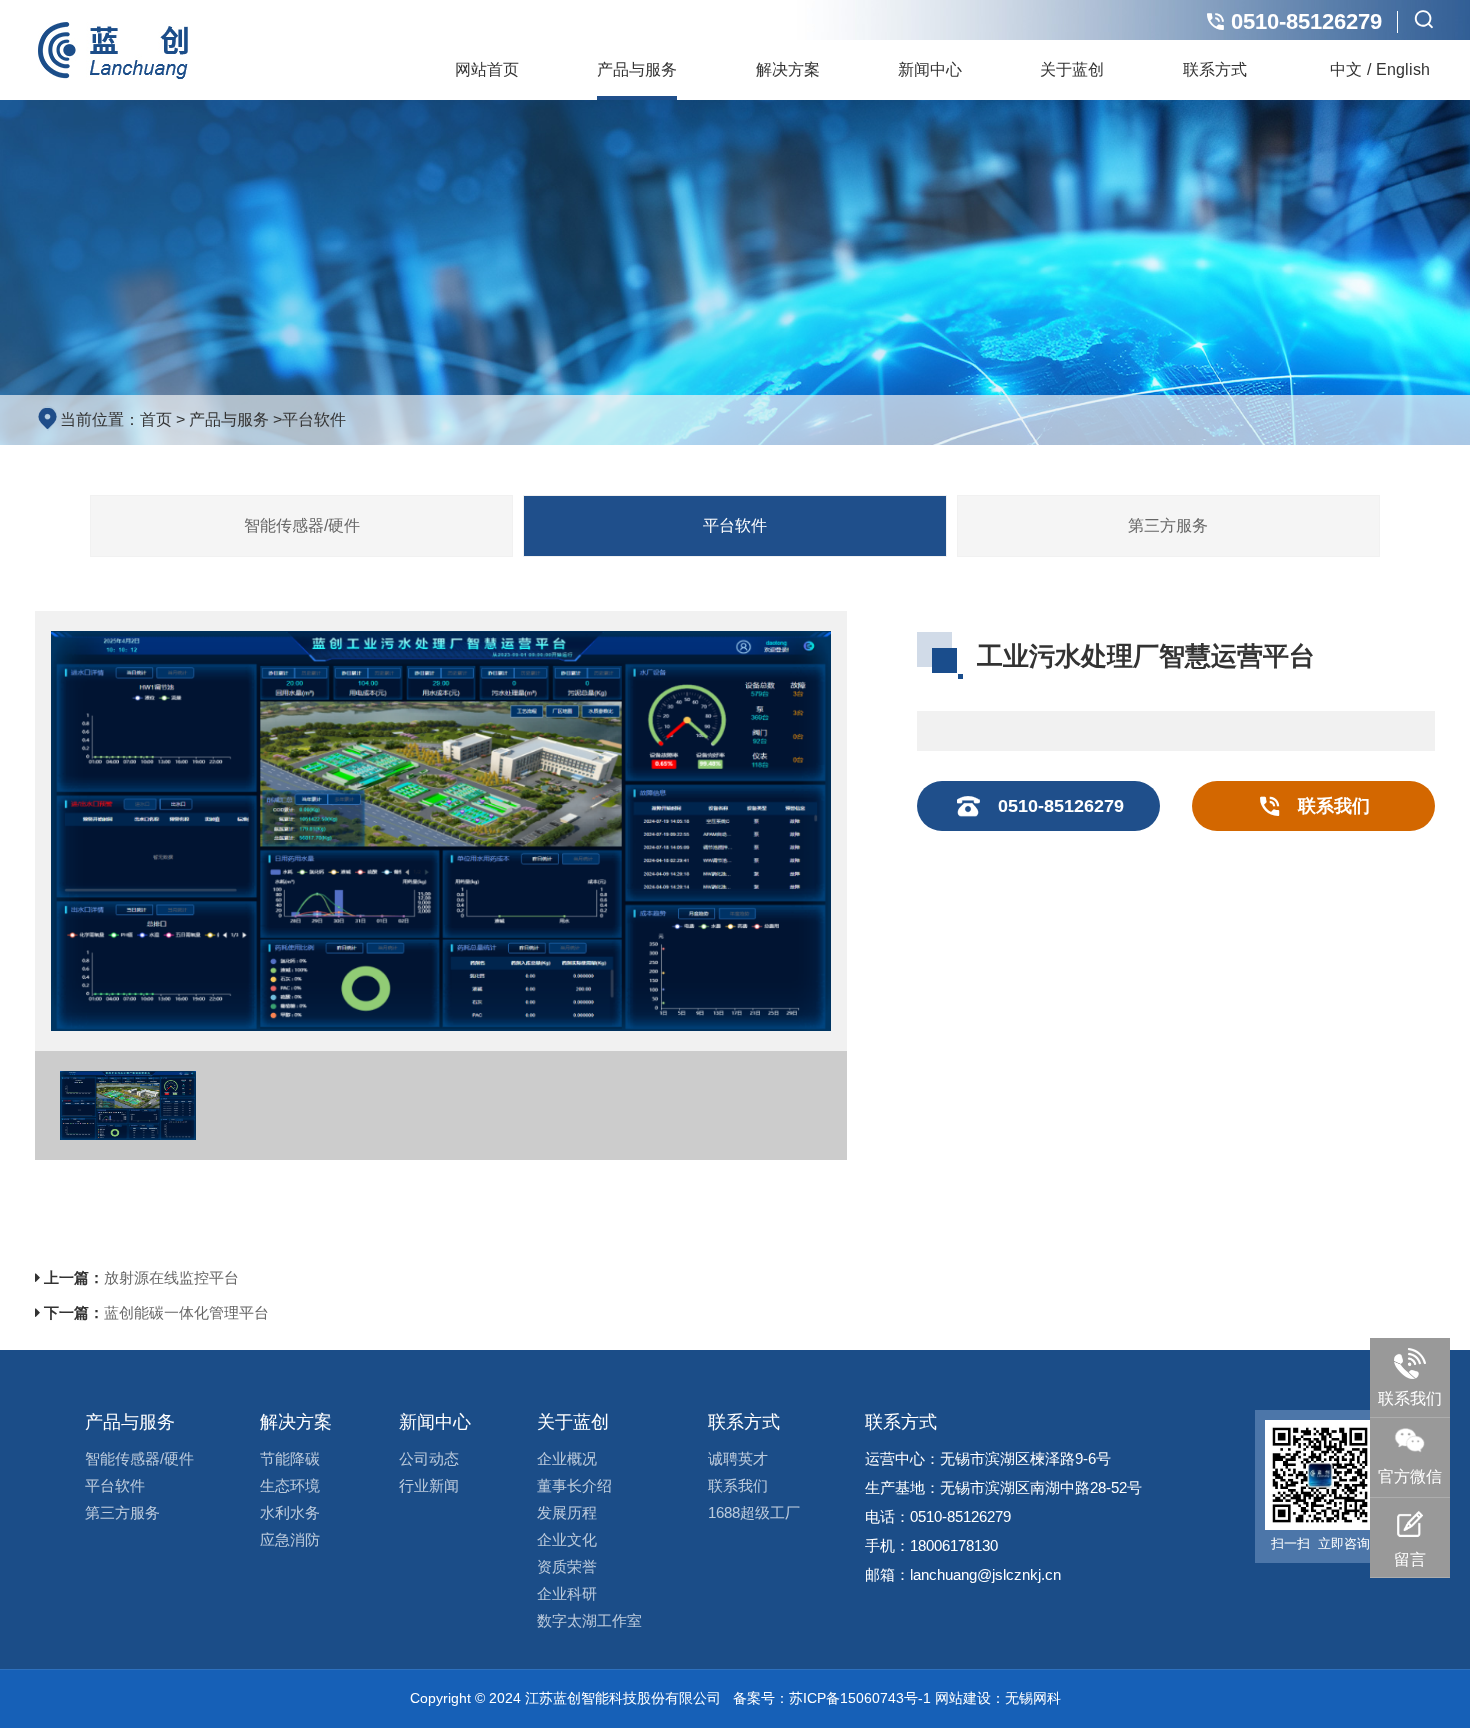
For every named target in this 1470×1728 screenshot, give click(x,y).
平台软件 (314, 419)
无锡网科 (1033, 1698)
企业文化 (567, 1539)
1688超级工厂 (754, 1512)
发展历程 (567, 1512)
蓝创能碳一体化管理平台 (186, 1312)
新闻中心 (930, 69)
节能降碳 (290, 1458)
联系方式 (1215, 69)
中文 (1346, 69)
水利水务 (290, 1512)
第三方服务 (1168, 525)
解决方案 (788, 69)
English (1403, 69)
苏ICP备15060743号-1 (860, 1698)
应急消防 (290, 1539)
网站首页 (487, 69)
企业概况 (567, 1458)
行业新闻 (429, 1485)
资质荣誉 (567, 1566)
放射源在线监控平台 (171, 1277)
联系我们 (738, 1485)
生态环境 (290, 1485)
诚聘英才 (738, 1458)
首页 (156, 419)
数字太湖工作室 (589, 1620)
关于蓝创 (1072, 69)
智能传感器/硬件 (302, 525)
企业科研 (567, 1593)
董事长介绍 (574, 1485)
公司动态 (429, 1458)
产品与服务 (637, 69)
